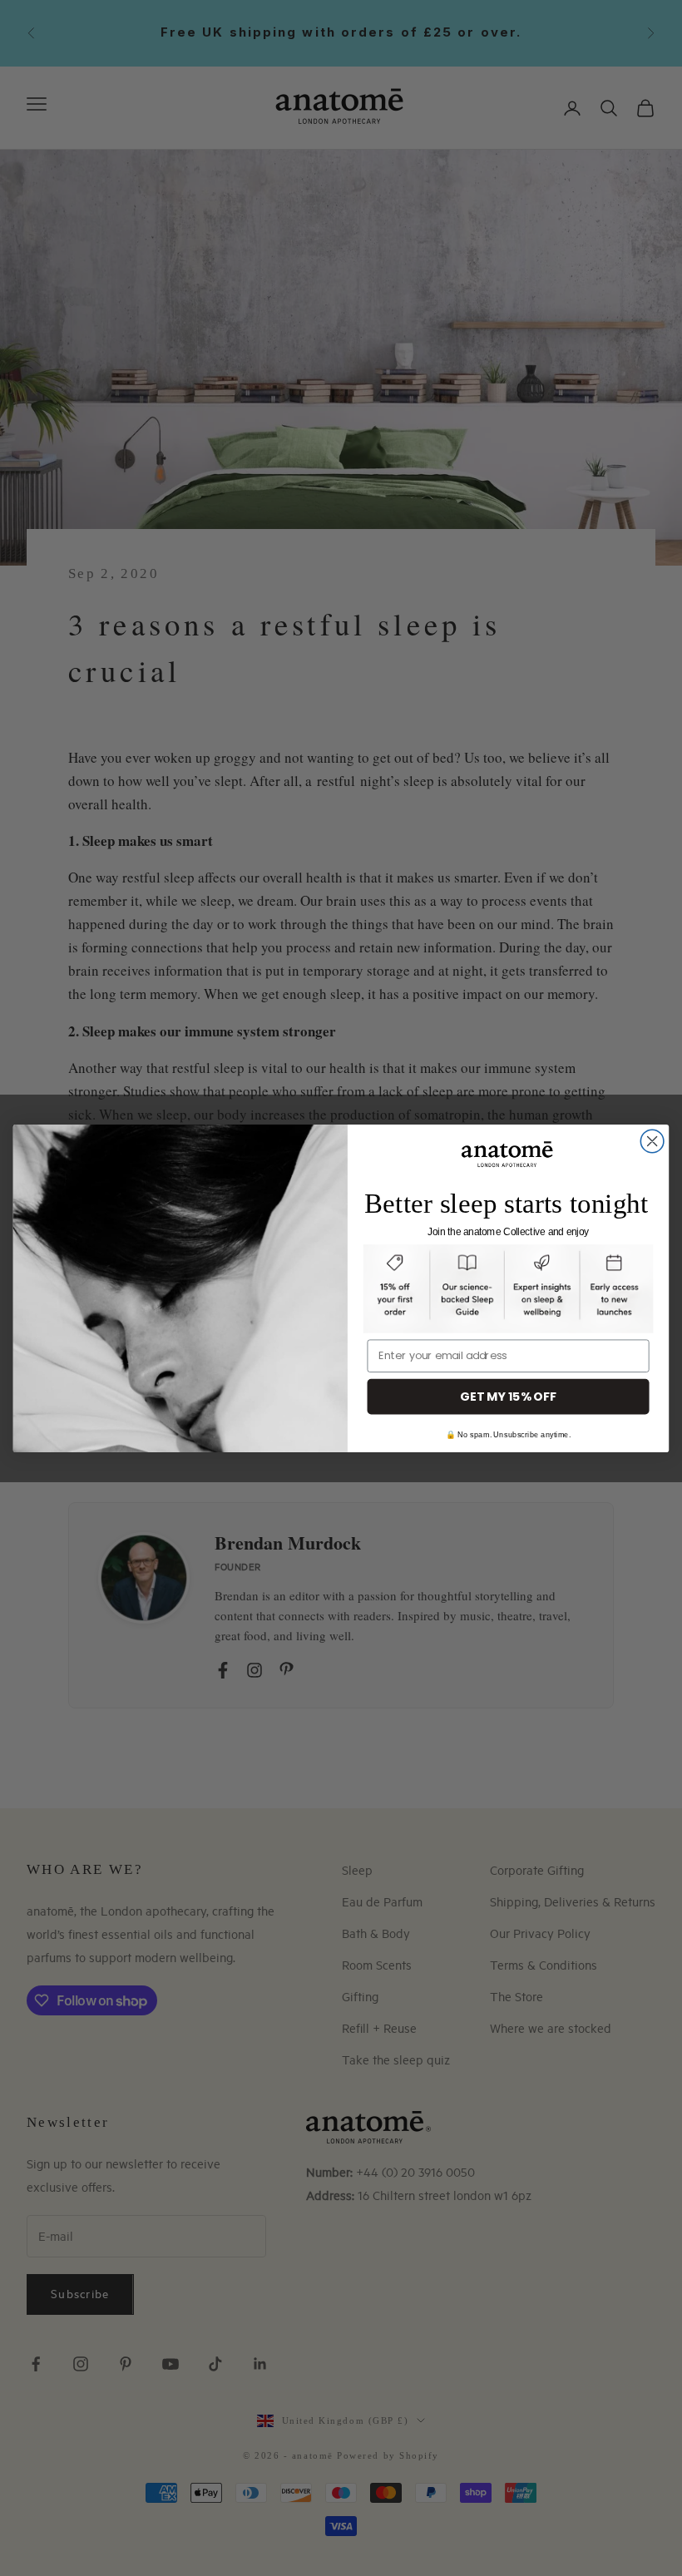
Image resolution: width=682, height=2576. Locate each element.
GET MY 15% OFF (508, 1396)
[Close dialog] (652, 1141)
